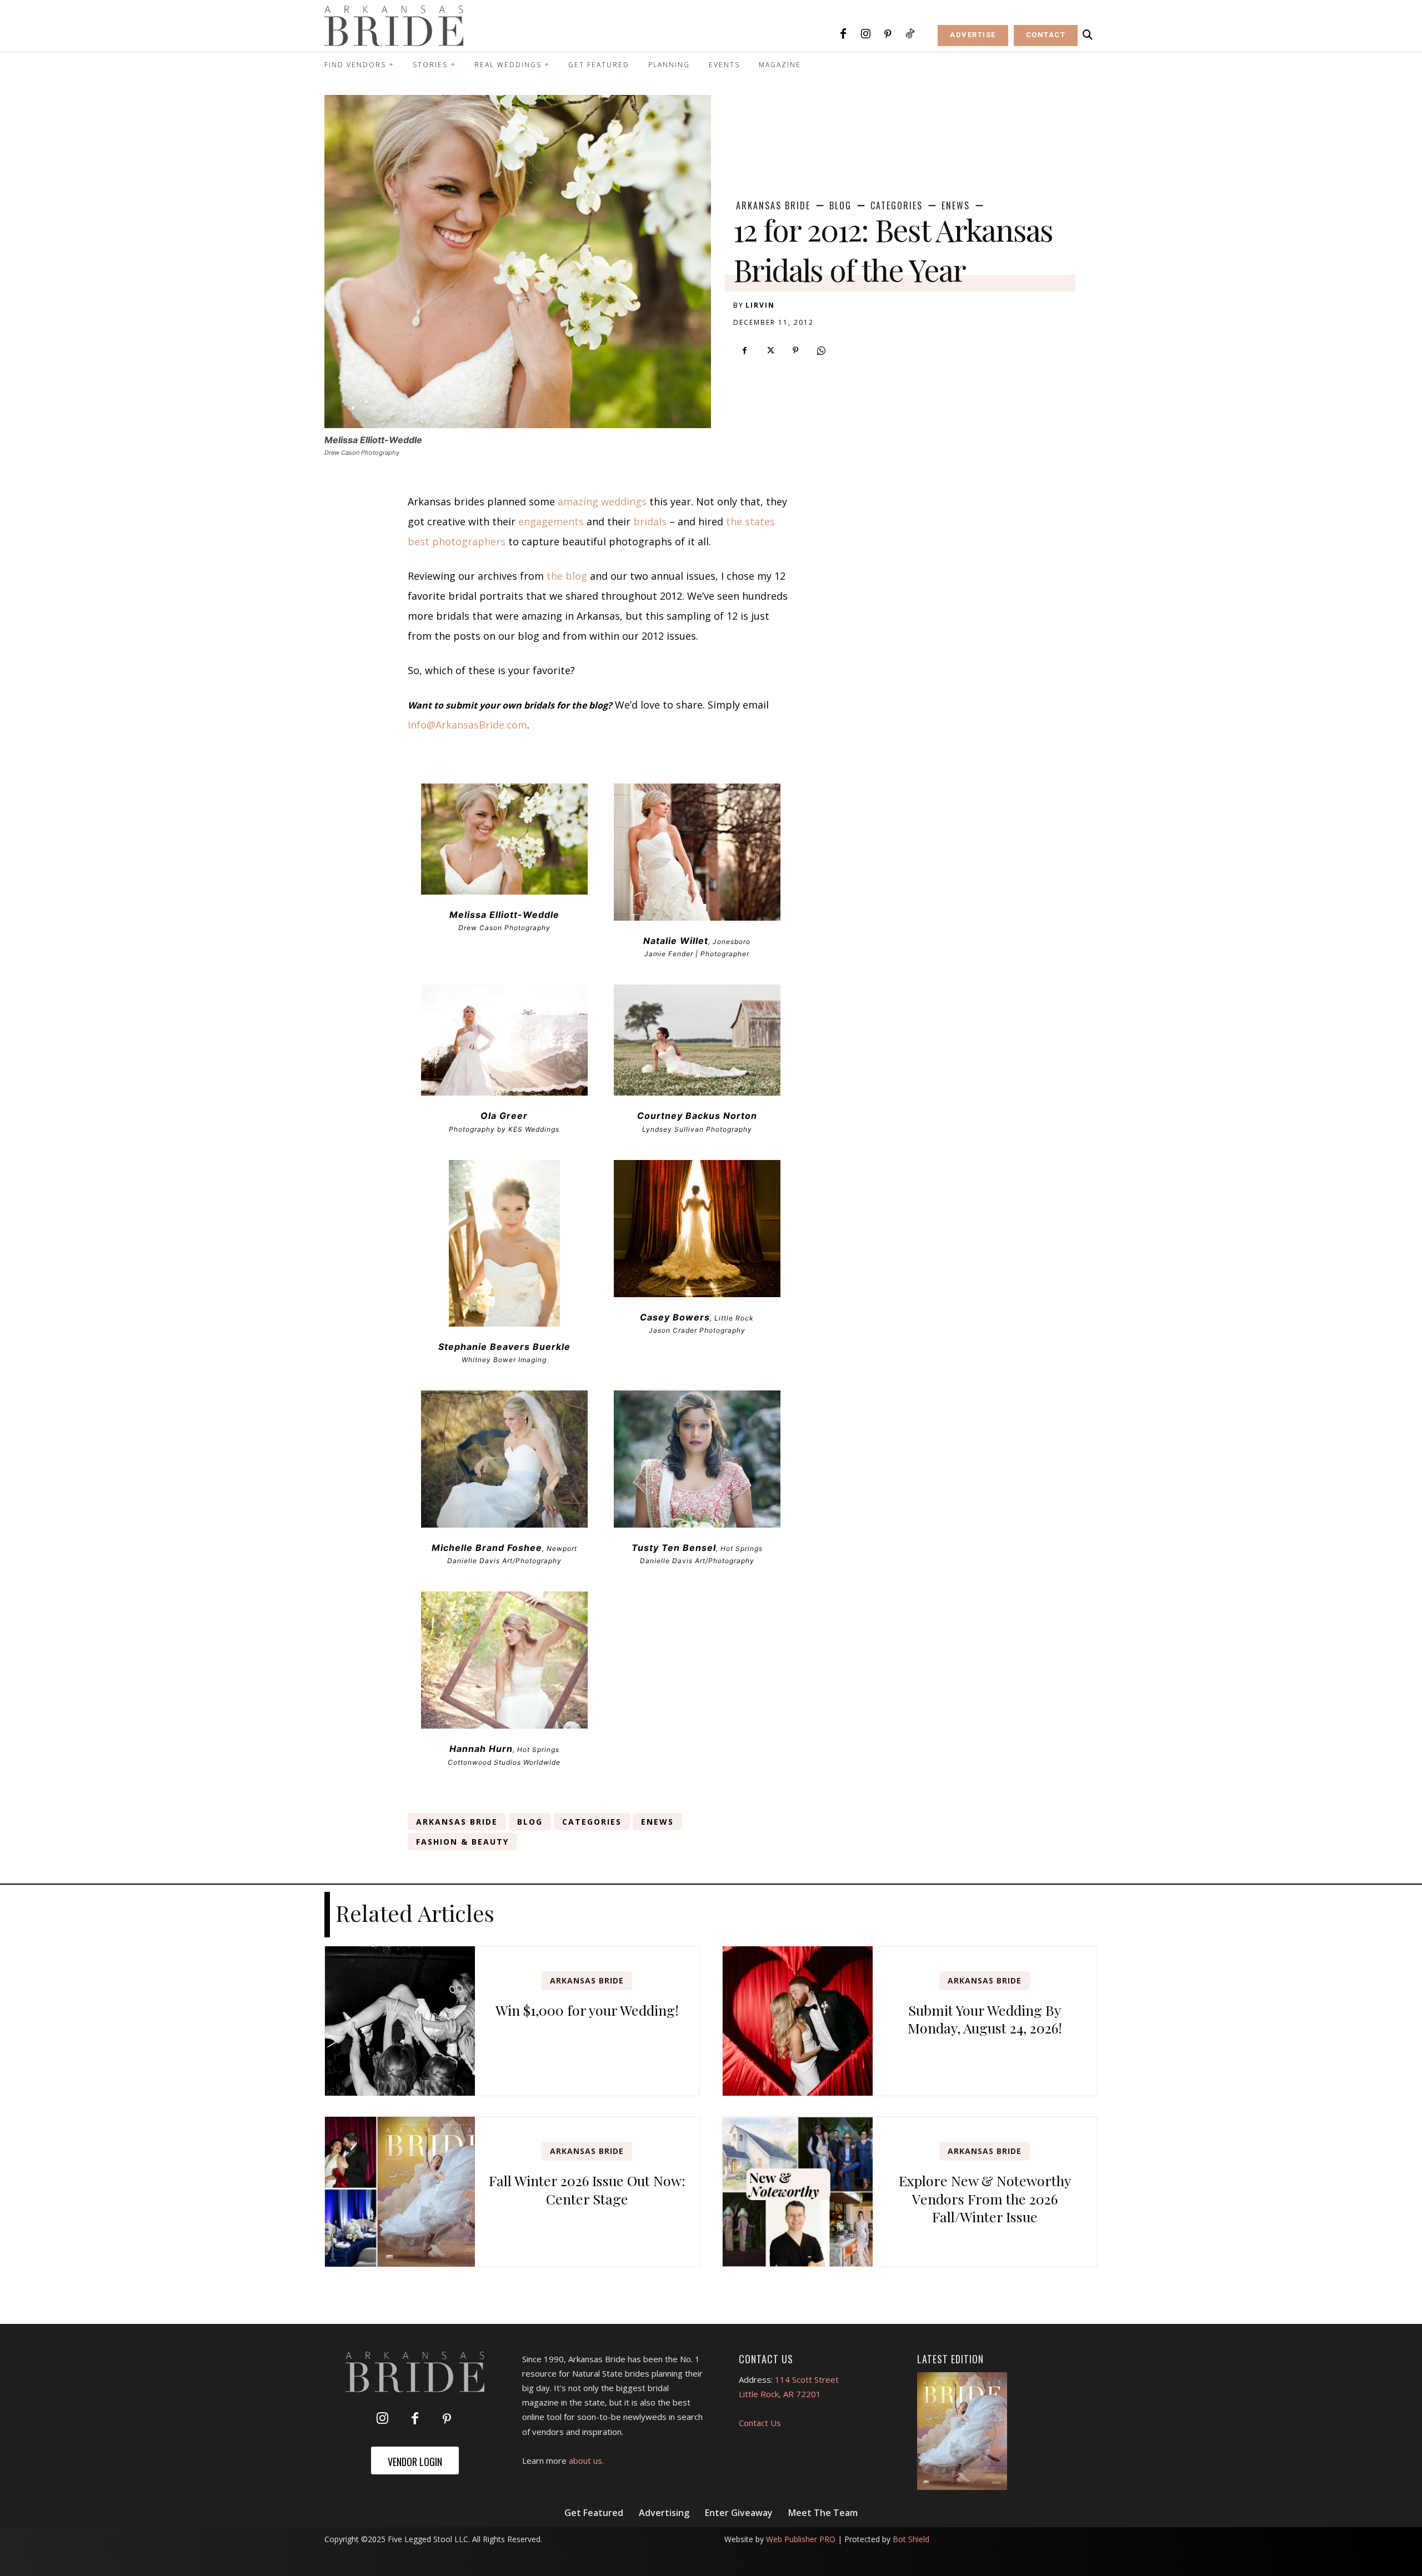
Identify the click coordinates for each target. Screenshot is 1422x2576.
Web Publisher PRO (801, 2539)
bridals (650, 521)
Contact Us (760, 2423)
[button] (1088, 35)
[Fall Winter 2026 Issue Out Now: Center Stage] (400, 2192)
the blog (567, 576)
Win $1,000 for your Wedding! (587, 2010)
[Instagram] (865, 34)
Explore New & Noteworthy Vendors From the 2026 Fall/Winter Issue (985, 2198)
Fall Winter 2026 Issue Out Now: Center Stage (587, 2190)
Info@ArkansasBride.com (467, 725)
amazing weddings (602, 501)
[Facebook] (843, 34)
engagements (551, 521)
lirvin (760, 305)
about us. (586, 2460)
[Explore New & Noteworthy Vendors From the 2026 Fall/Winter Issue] (798, 2192)
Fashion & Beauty (462, 1842)
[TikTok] (910, 34)
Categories (897, 205)
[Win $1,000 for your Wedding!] (400, 2021)
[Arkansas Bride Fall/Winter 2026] (962, 2431)
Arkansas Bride (773, 205)
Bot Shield (911, 2539)
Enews (956, 205)
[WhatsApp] (821, 350)
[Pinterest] (888, 34)
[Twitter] (770, 350)
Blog (840, 205)
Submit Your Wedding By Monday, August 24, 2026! (985, 2019)
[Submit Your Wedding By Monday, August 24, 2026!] (798, 2021)
